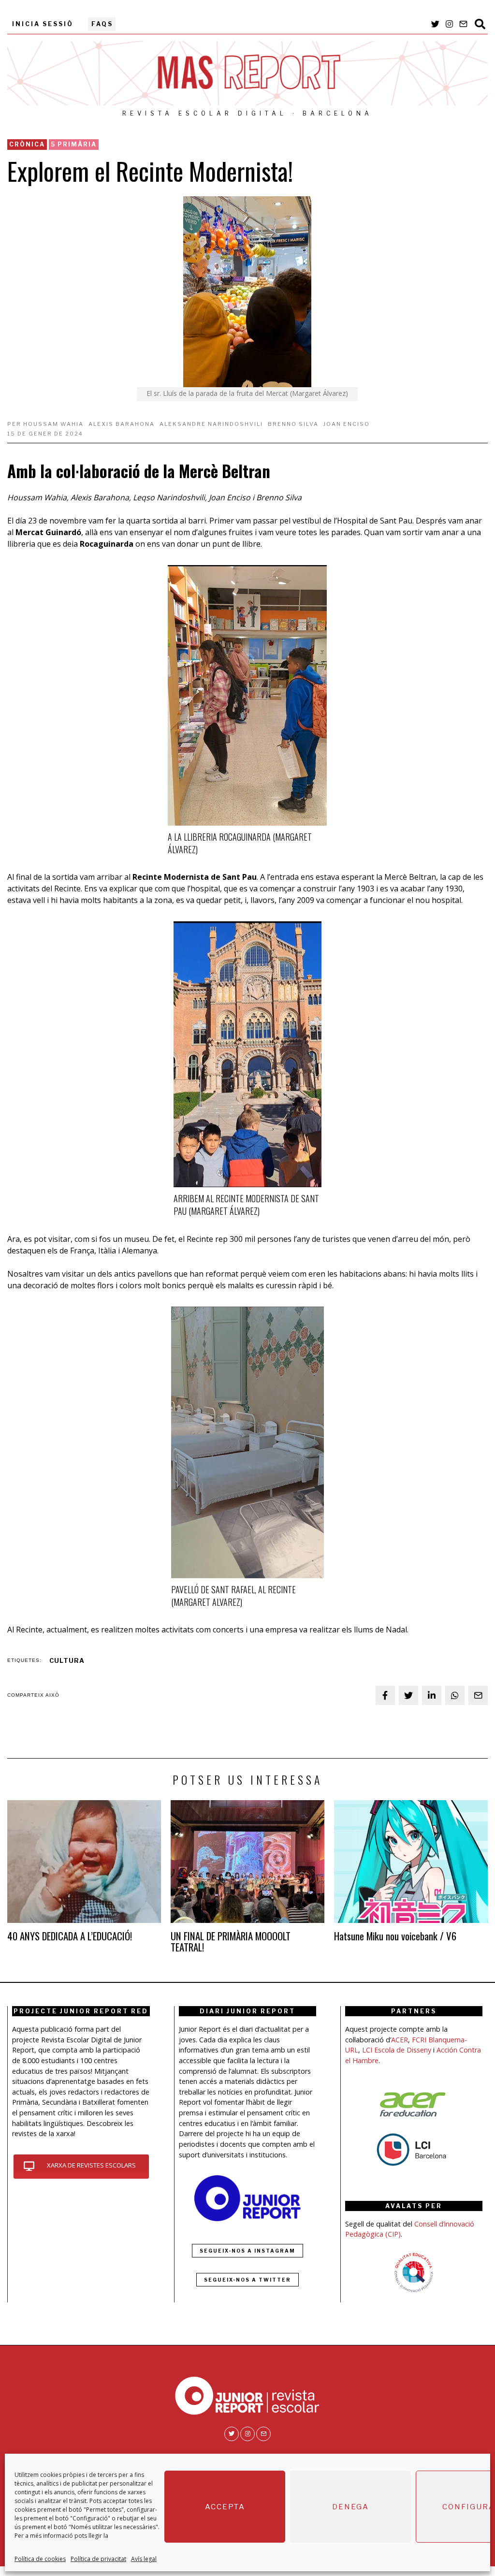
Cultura (67, 1661)
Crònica (27, 144)
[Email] (463, 24)
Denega (350, 2507)
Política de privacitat (98, 2559)
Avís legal (144, 2559)
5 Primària (74, 144)
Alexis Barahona (122, 424)
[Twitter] (435, 24)
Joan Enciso (347, 424)
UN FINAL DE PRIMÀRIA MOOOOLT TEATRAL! (231, 1941)
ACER (400, 2040)
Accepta (225, 2507)
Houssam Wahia (53, 424)
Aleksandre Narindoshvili (211, 424)
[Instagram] (449, 24)
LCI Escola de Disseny (397, 2050)
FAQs (102, 24)
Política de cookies (40, 2559)
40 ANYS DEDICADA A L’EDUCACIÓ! (70, 1936)
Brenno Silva (293, 424)
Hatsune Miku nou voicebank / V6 (395, 1936)
